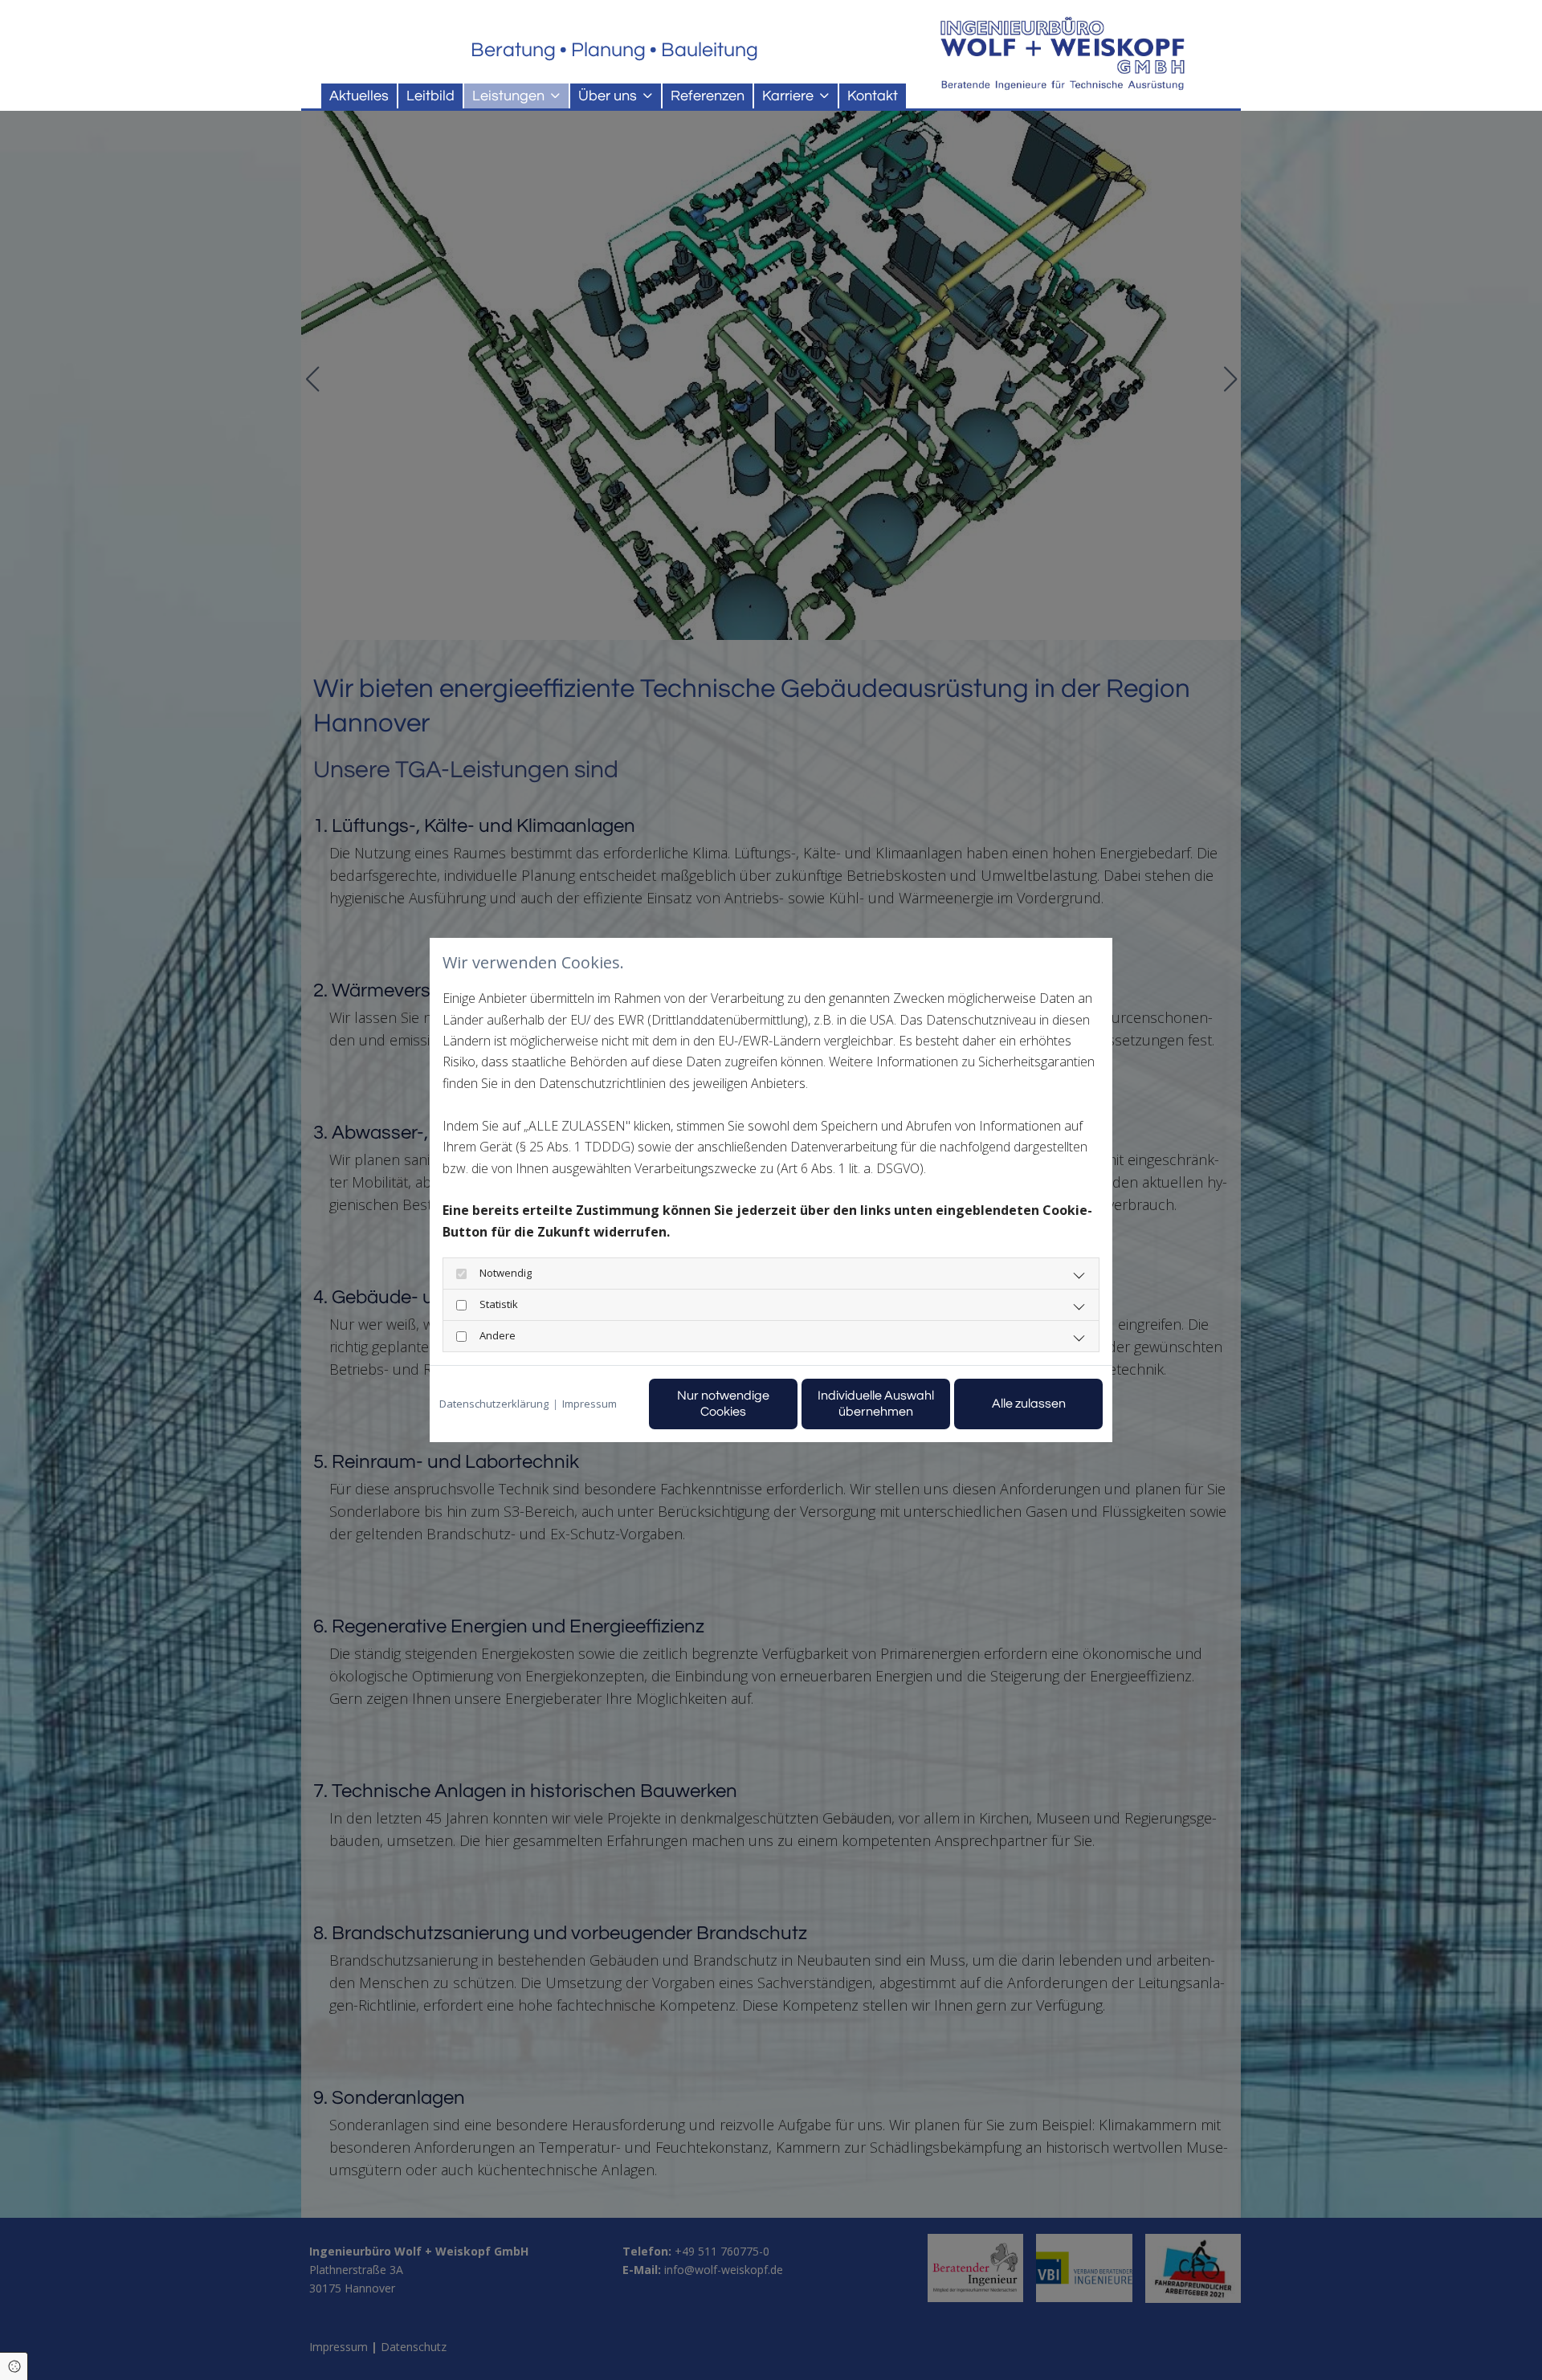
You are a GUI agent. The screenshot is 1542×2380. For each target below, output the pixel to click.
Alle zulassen (1029, 1404)
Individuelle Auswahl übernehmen (876, 1403)
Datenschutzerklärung (494, 1404)
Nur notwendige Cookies (723, 1403)
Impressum (589, 1404)
